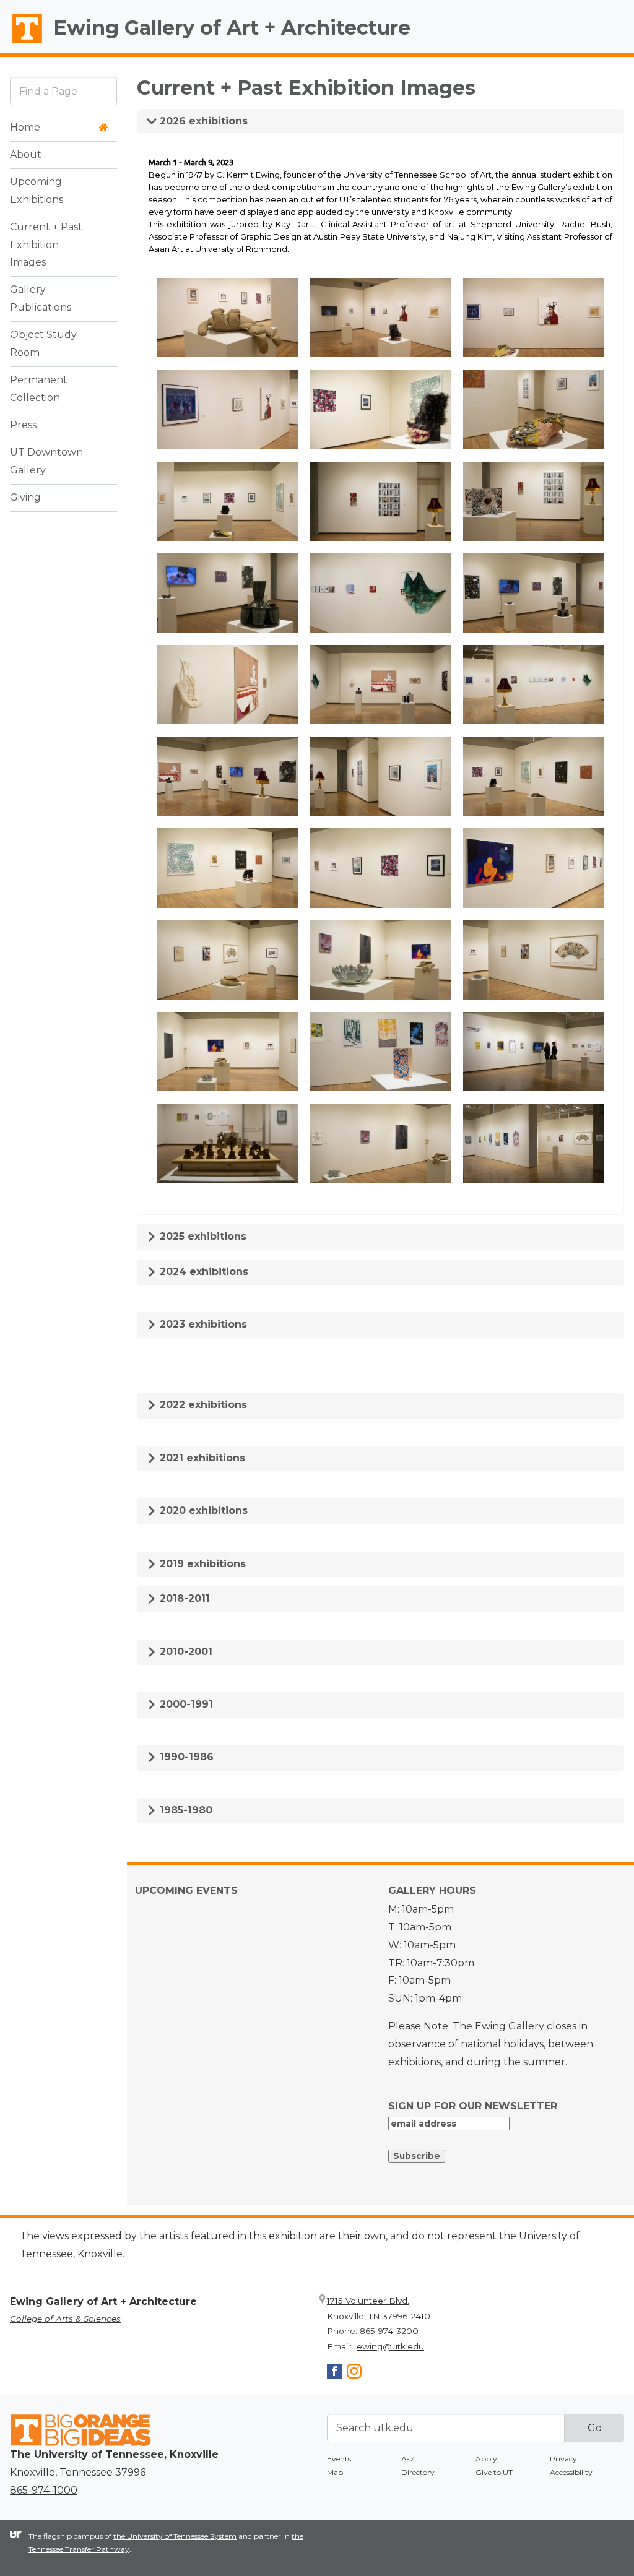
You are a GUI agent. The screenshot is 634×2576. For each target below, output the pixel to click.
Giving (25, 497)
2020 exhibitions (202, 1511)
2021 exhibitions (201, 1458)
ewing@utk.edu (390, 2346)
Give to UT (494, 2472)
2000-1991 (185, 1704)
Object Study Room (43, 344)
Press (23, 425)
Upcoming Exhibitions (37, 191)
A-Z (408, 2459)
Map (335, 2472)
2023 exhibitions (202, 1324)
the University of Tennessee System (175, 2536)
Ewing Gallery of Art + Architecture (232, 28)
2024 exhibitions (202, 1272)
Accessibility (571, 2472)
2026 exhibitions (202, 121)
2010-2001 (185, 1652)
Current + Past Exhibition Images (46, 245)
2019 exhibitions (201, 1564)
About (26, 154)
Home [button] (25, 127)
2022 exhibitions (202, 1405)
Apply (486, 2459)
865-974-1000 (44, 2490)
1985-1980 (185, 1810)
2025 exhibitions (202, 1236)
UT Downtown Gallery (46, 461)
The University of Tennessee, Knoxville (22, 44)
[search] (63, 91)
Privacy (563, 2459)
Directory (418, 2472)
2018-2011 (183, 1598)
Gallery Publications (41, 298)
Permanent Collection (39, 389)
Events (339, 2459)
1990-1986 (185, 1757)
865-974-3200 (389, 2331)
